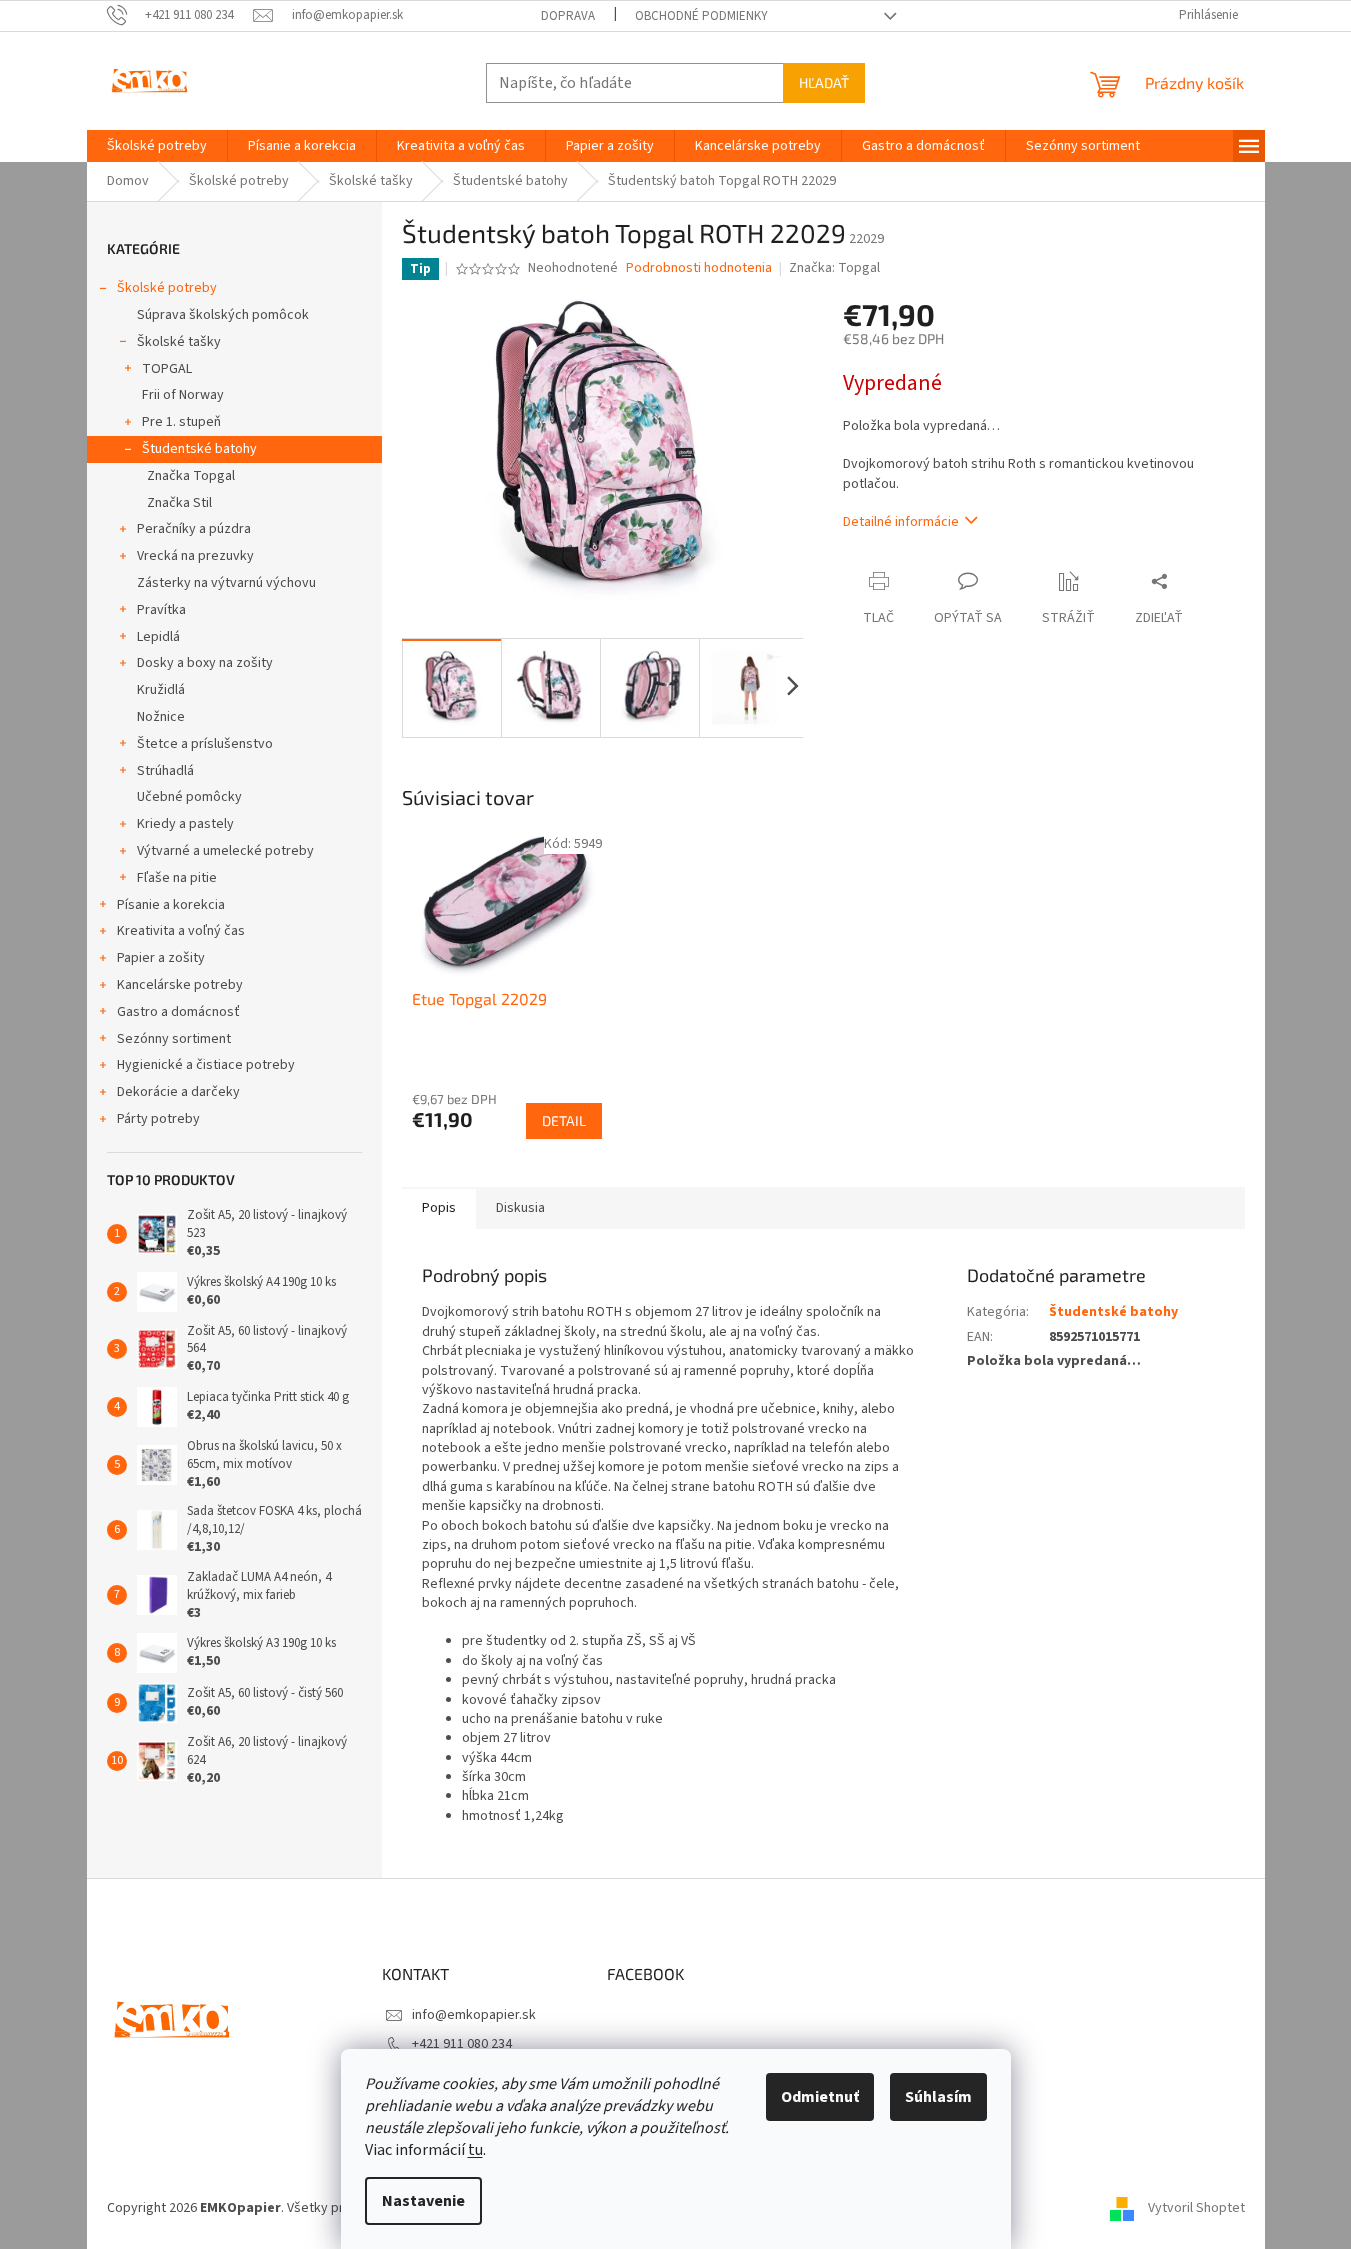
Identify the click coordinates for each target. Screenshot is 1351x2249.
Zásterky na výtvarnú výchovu (226, 583)
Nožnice (161, 717)
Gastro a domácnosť (178, 1012)
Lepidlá (158, 637)
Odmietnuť (820, 2097)
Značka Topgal (191, 476)
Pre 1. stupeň (181, 422)
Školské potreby (167, 288)
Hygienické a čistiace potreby (206, 1065)
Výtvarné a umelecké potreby (225, 851)
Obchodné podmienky (701, 16)
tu (475, 2150)
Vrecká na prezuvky (195, 556)
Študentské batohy (199, 449)
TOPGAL (167, 369)
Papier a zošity (161, 958)
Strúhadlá (165, 771)
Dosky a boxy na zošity (205, 663)
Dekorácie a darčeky (178, 1092)
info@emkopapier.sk (474, 2015)
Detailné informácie (901, 522)
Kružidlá (161, 690)
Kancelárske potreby (180, 985)
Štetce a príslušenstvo (205, 744)
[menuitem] (157, 146)
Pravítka (161, 610)
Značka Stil (179, 503)
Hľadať (824, 82)
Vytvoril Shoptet (1196, 2208)
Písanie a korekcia (171, 905)
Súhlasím (938, 2097)
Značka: (834, 268)
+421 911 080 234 (462, 2044)
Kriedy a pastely (185, 824)
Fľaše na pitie (177, 878)
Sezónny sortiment (174, 1039)
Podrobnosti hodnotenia (699, 268)
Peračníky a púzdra (194, 529)
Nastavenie (423, 2201)
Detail (564, 1120)
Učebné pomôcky (189, 797)
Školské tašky (179, 342)
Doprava (568, 16)
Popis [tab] (439, 1208)
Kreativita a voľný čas (181, 931)
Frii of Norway (183, 395)
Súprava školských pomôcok (223, 315)
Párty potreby (158, 1119)
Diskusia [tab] (520, 1208)
